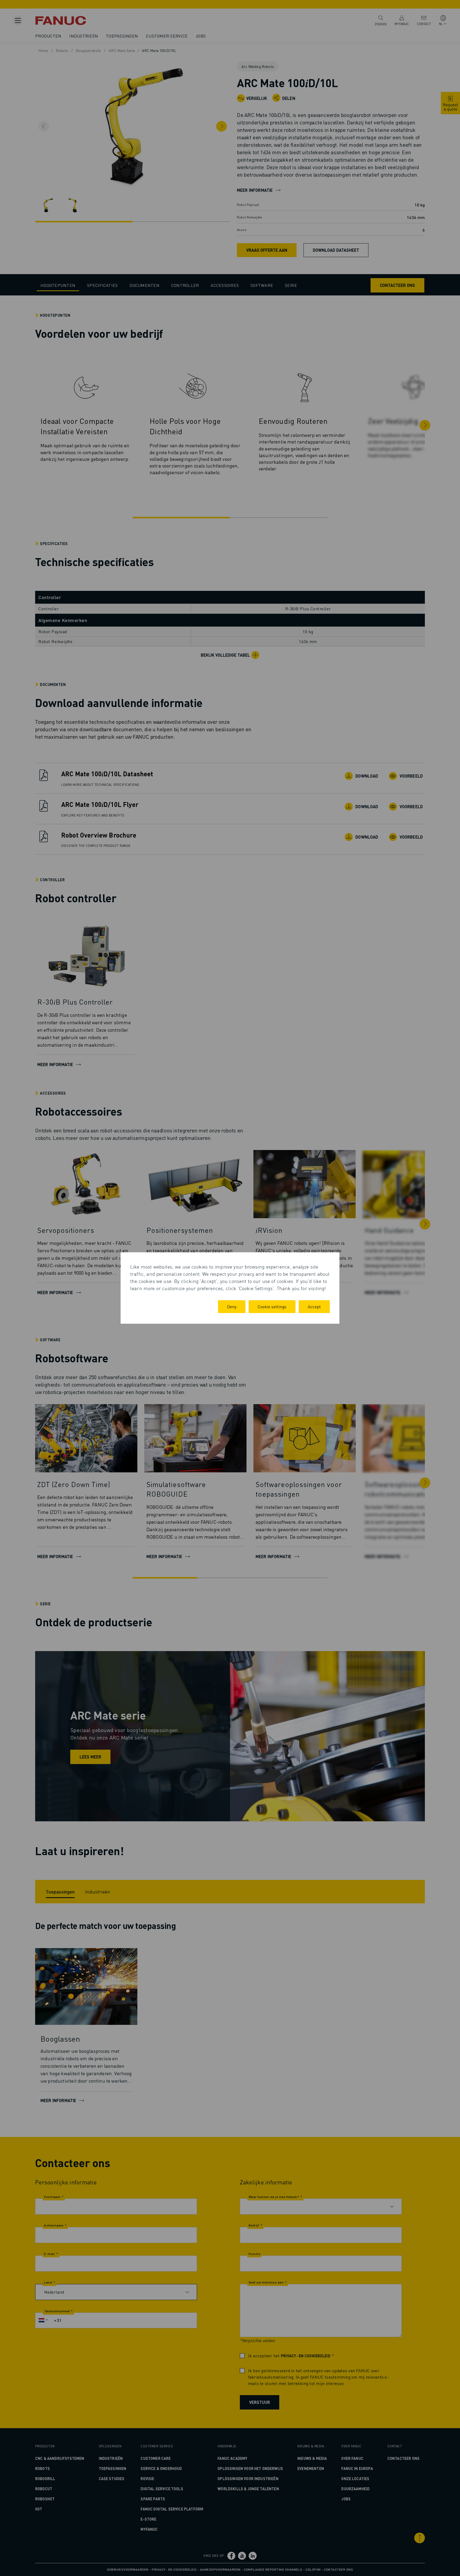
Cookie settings (272, 1307)
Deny (232, 1307)
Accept (314, 1307)
